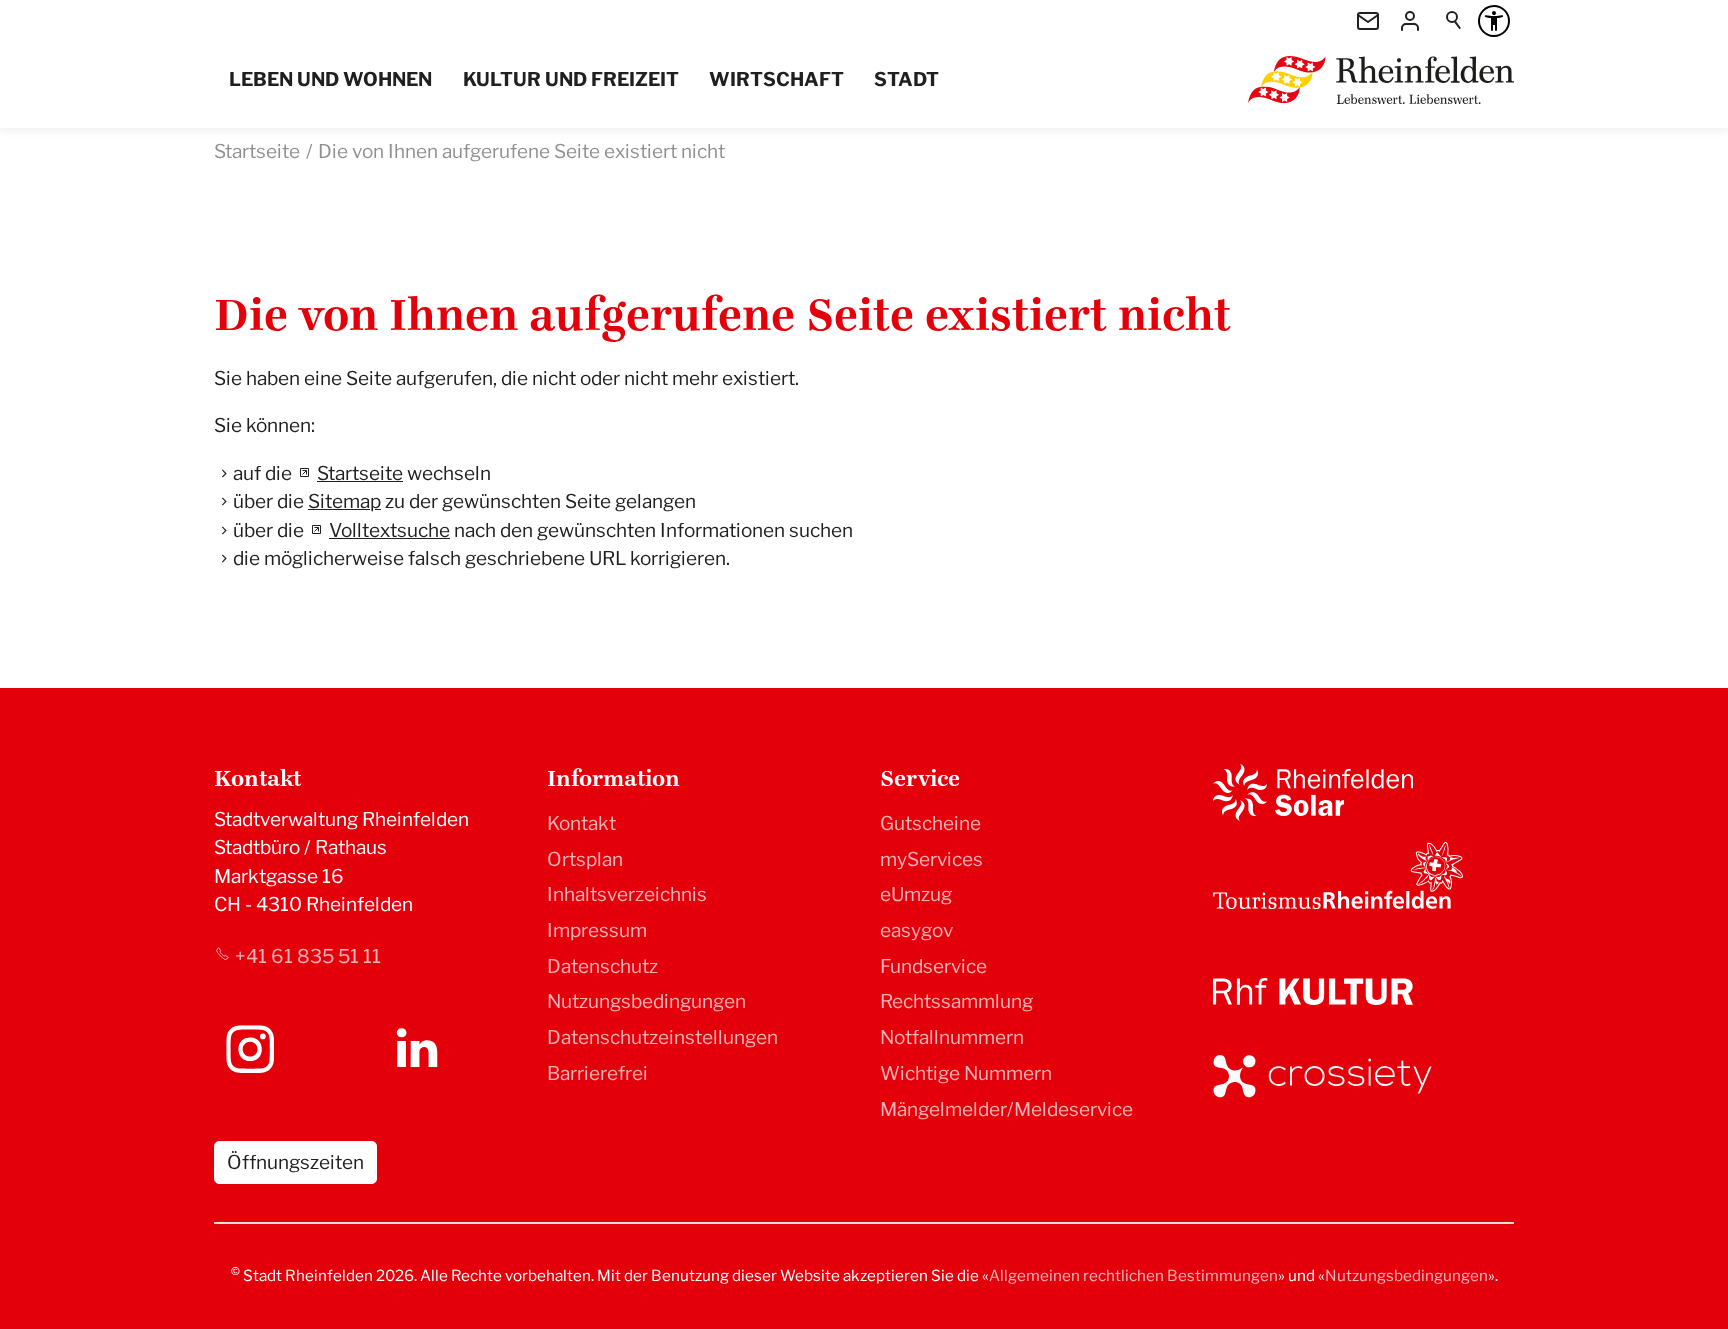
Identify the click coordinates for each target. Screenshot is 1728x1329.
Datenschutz (602, 966)
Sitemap (344, 501)
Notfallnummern (952, 1037)
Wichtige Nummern (966, 1073)
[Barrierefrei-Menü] (1494, 21)
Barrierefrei (597, 1073)
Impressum (597, 930)
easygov (916, 930)
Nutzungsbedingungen (646, 1001)
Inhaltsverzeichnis (627, 894)
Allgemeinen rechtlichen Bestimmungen (1133, 1275)
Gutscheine (930, 823)
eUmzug (916, 894)
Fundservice (933, 966)
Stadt (906, 79)
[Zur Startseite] (1381, 80)
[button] (250, 1049)
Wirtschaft (776, 79)
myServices (931, 859)
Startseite (360, 473)
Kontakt (581, 823)
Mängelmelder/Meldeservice (1006, 1109)
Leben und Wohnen (330, 79)
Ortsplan (585, 859)
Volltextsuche (389, 530)
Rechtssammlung (956, 1001)
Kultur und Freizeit (571, 79)
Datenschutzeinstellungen (662, 1037)
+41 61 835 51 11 (308, 956)
